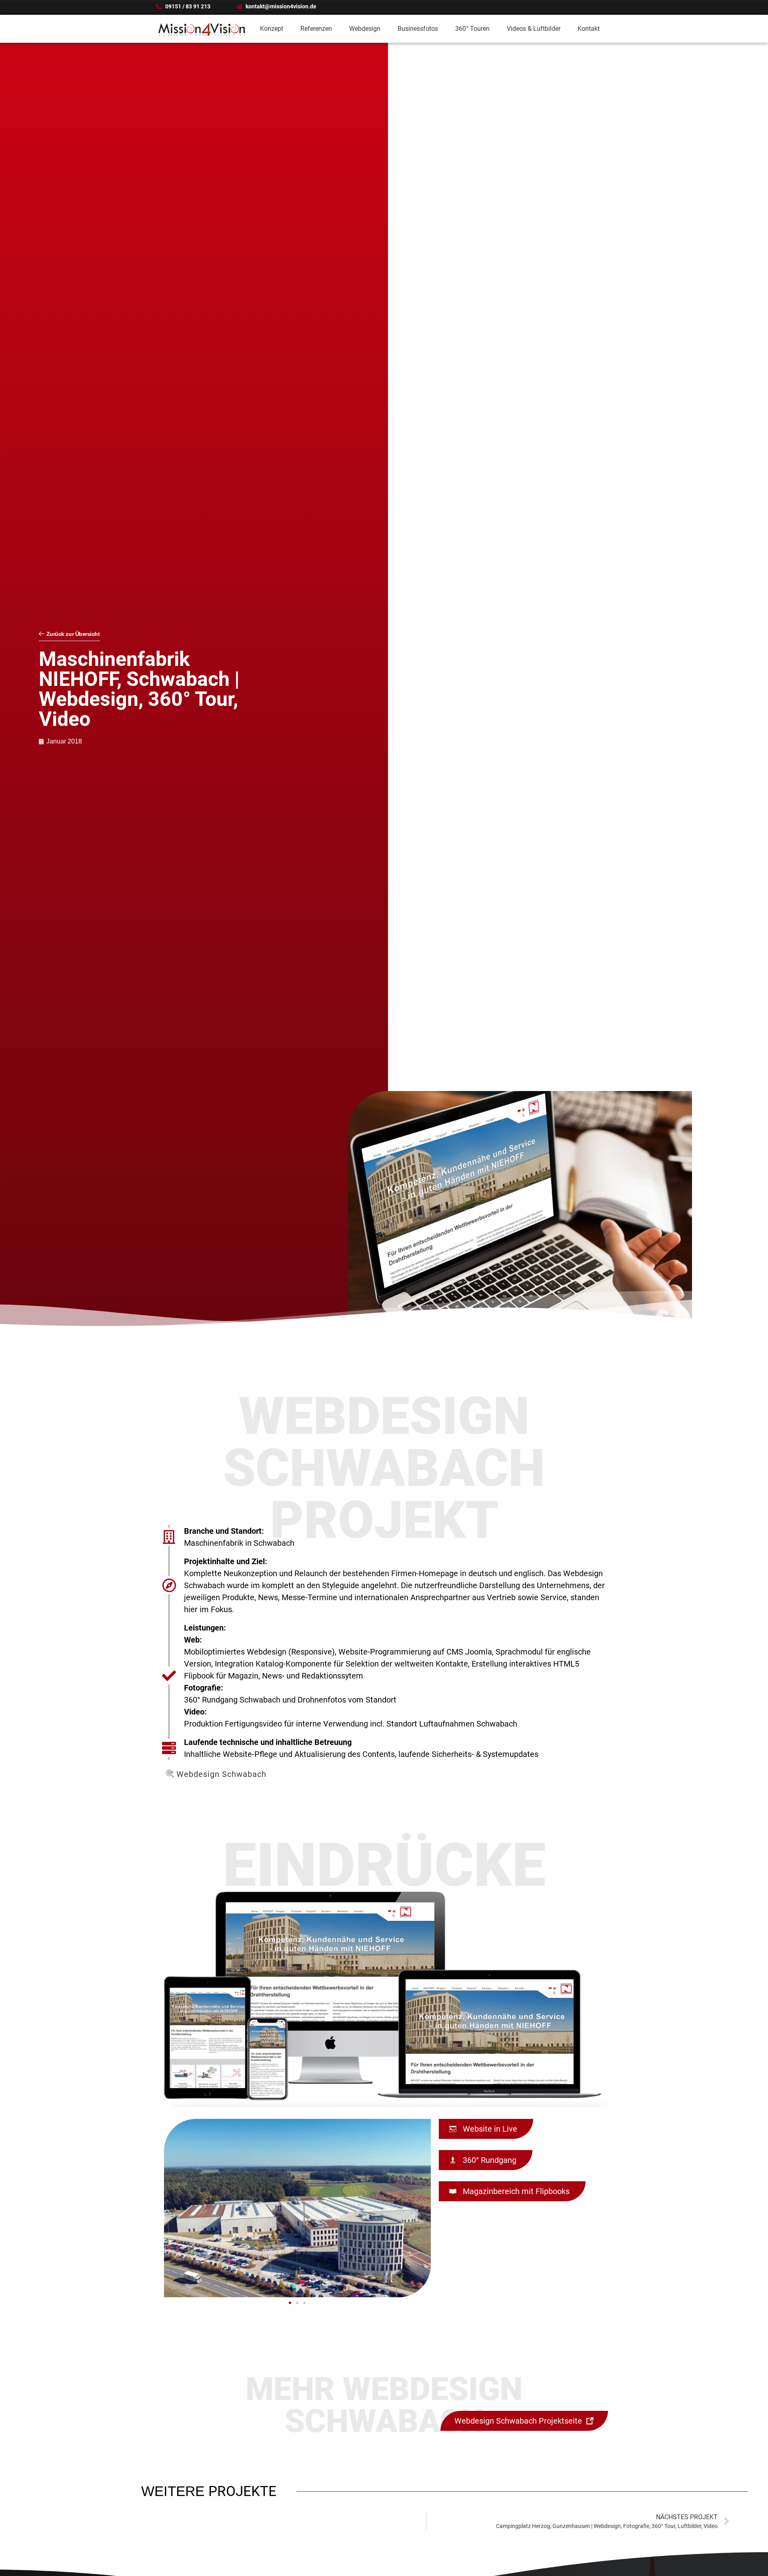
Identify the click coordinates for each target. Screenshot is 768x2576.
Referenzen (316, 29)
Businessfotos (418, 29)
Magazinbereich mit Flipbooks (515, 2191)
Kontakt (589, 29)
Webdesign (365, 29)
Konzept (272, 29)
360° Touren (472, 29)
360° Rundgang (489, 2160)
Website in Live (489, 2129)
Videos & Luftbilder (534, 29)
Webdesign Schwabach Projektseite (519, 2421)
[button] (290, 2303)
